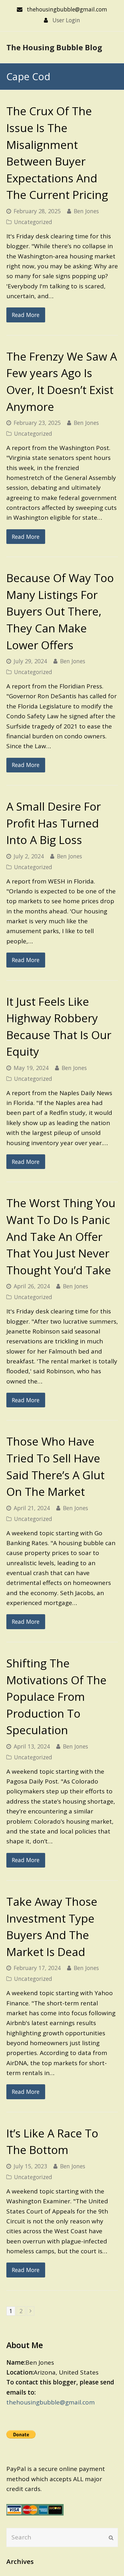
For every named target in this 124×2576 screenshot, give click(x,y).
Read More (26, 315)
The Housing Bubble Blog (54, 47)
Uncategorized (33, 222)
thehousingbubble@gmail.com (51, 2402)
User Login (66, 20)
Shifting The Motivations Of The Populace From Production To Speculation (56, 1696)
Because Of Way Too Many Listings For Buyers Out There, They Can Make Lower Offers (60, 611)
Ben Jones (86, 211)
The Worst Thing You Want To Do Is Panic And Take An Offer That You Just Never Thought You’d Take (61, 1236)
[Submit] (111, 2537)
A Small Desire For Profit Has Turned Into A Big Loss (54, 823)
